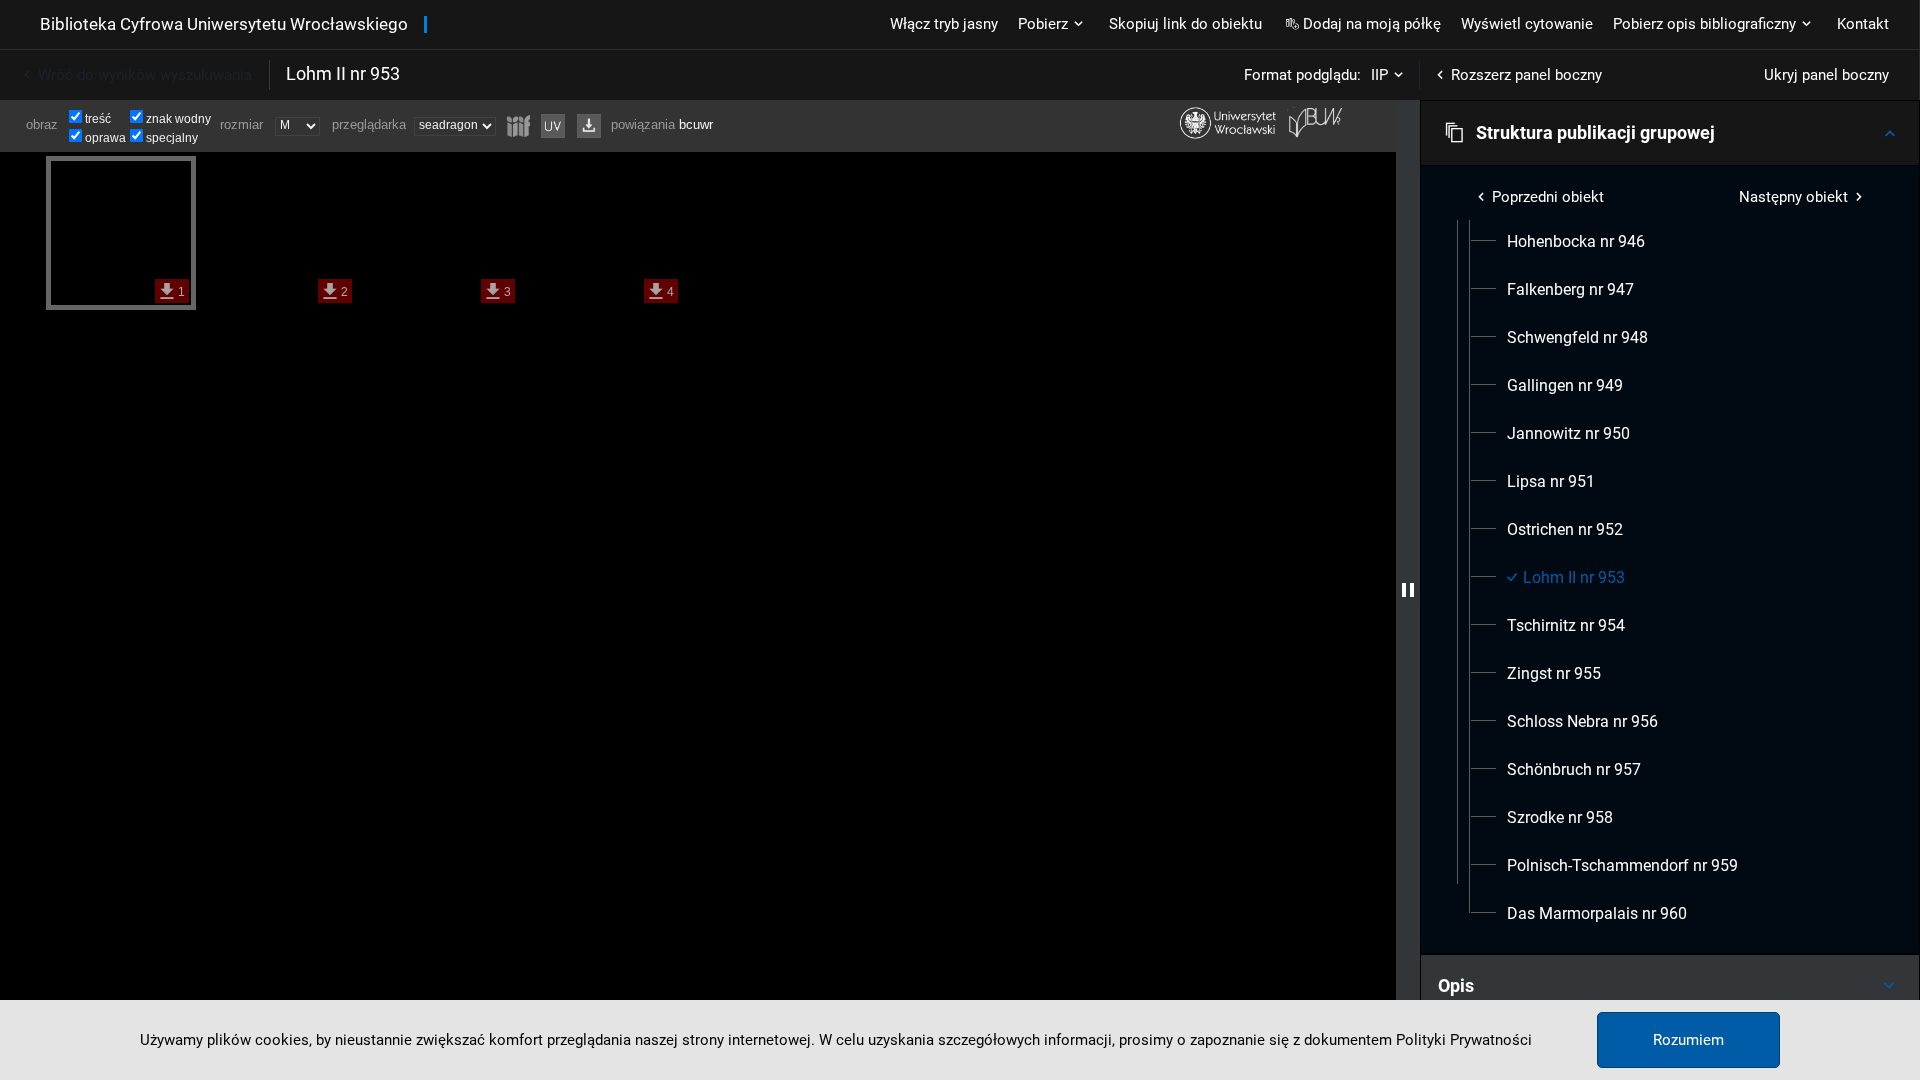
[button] (1670, 133)
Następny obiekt (1793, 197)
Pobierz (1043, 24)
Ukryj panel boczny (1826, 75)
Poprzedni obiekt (1548, 197)
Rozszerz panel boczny (1526, 75)
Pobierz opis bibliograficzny (1704, 24)
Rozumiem (1688, 1040)
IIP (1379, 75)
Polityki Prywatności (1464, 1040)
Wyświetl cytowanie (1527, 24)
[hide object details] (1408, 590)
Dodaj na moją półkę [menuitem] (1372, 24)
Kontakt (1863, 24)
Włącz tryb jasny (944, 24)
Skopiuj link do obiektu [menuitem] (1185, 24)
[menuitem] (1576, 242)
